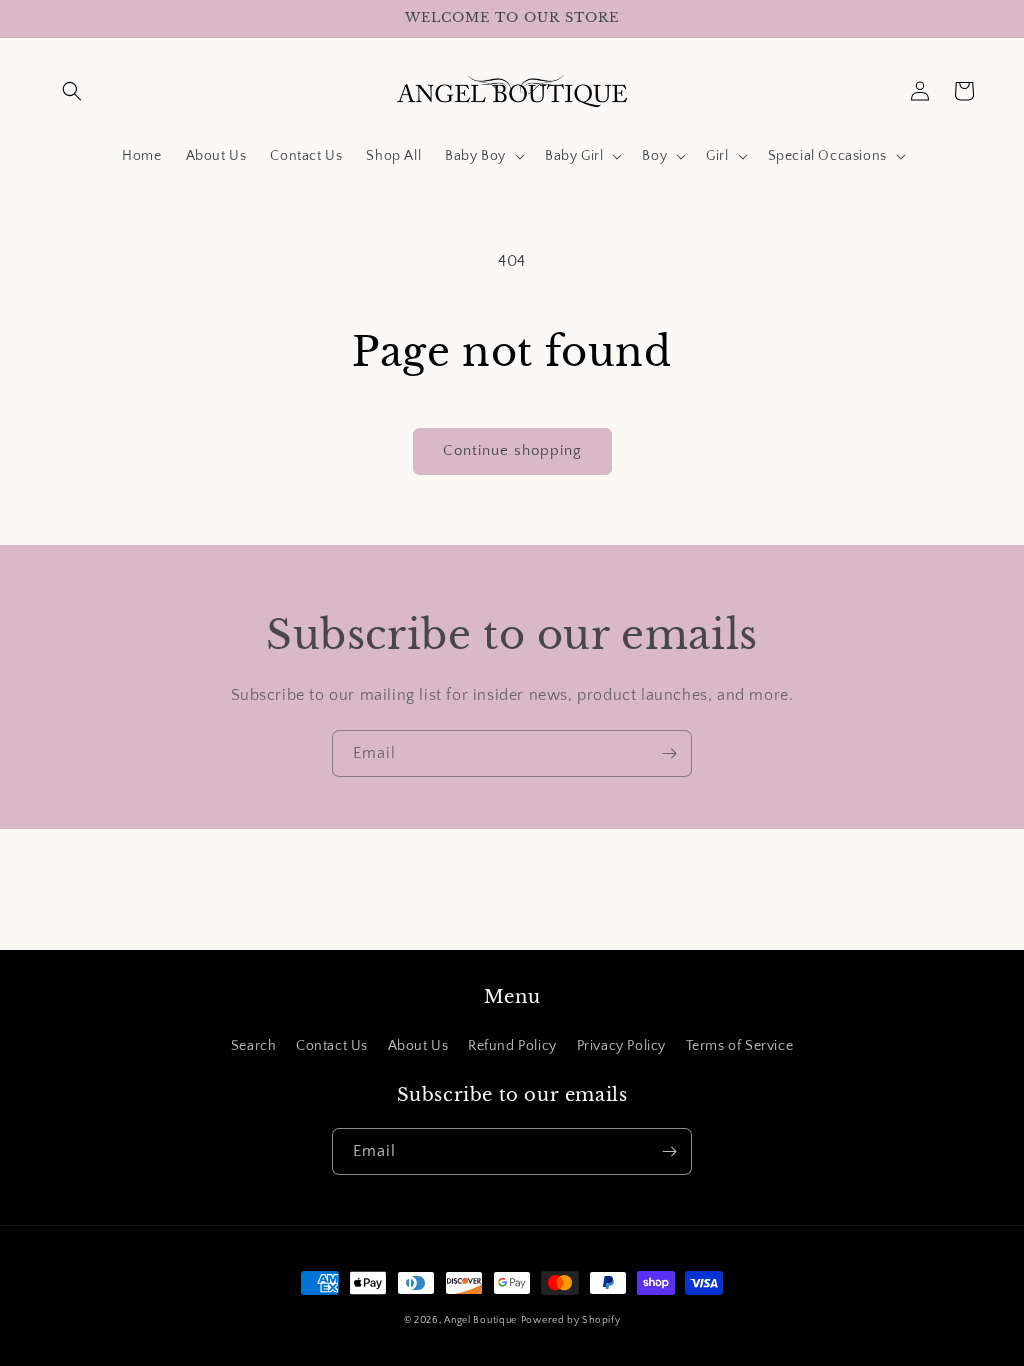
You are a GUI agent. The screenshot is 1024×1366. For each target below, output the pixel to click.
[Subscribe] (669, 753)
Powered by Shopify (571, 1320)
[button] (72, 91)
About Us (418, 1046)
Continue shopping (512, 450)
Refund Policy (512, 1046)
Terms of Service (740, 1046)
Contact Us (332, 1046)
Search (254, 1046)
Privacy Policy (621, 1046)
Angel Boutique (480, 1320)
